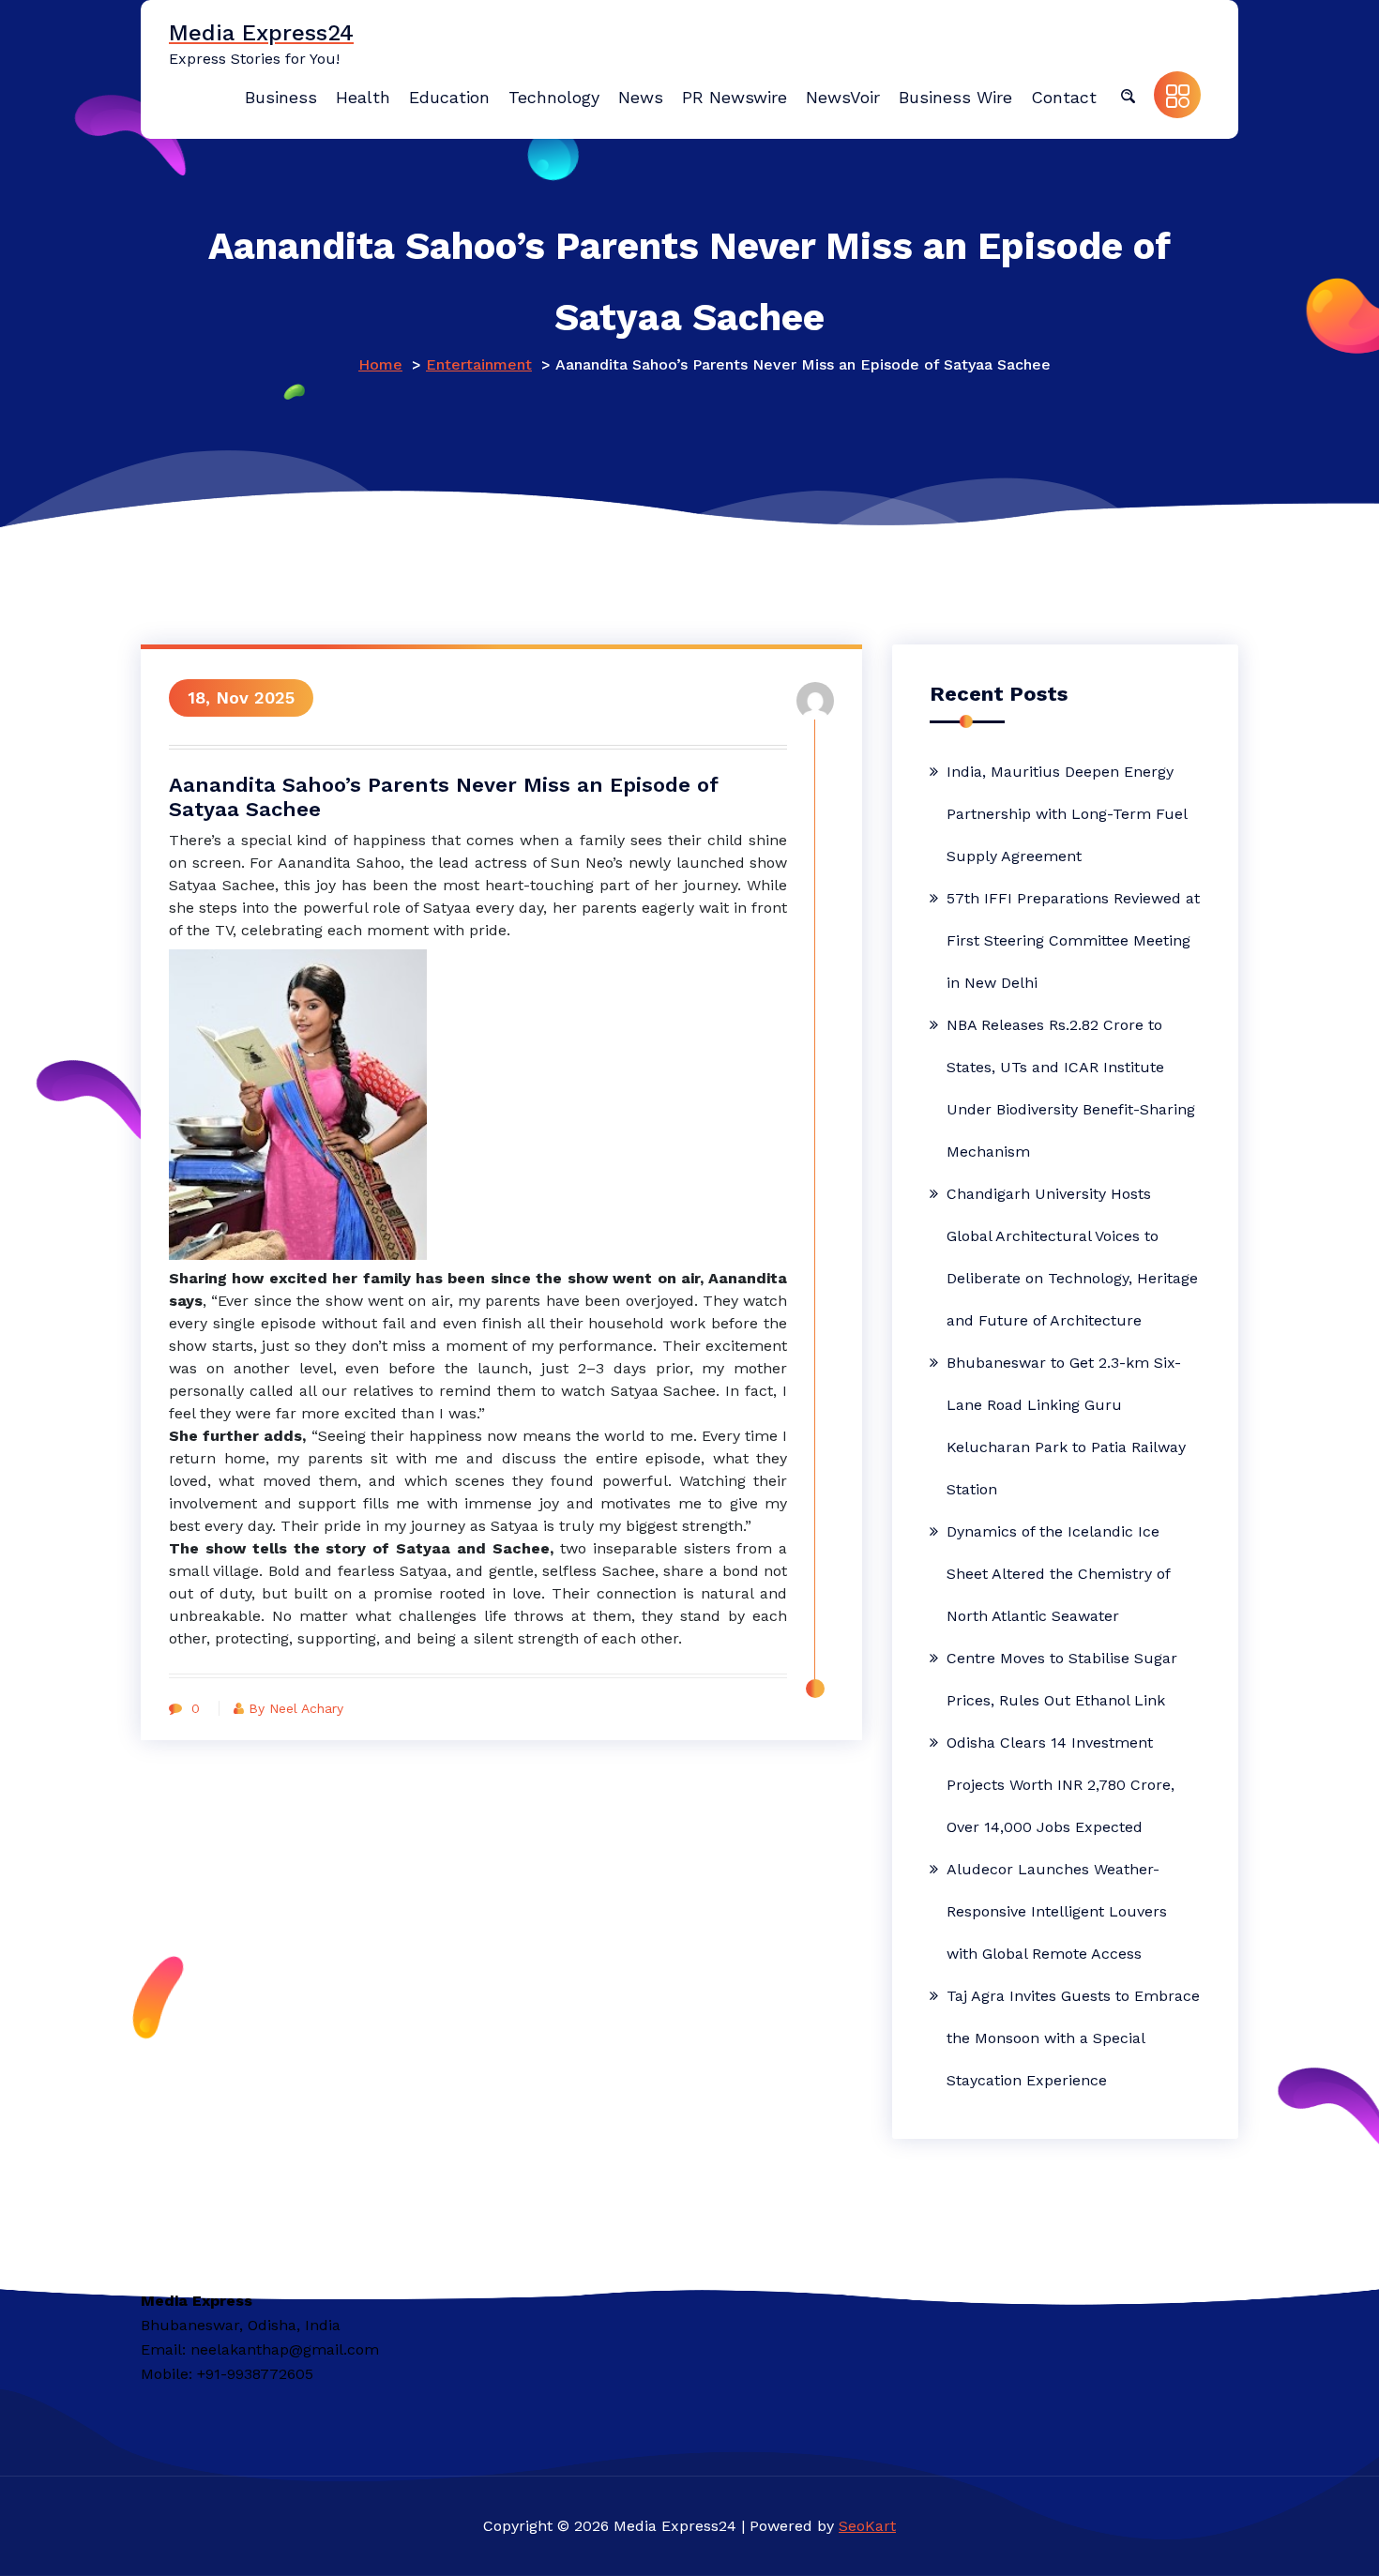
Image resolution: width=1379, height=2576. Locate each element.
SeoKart (867, 2526)
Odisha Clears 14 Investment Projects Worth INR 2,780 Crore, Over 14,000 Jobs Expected (1061, 1785)
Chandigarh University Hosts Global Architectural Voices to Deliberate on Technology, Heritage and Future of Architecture (1072, 1257)
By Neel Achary (296, 1708)
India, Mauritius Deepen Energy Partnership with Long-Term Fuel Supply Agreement (1067, 814)
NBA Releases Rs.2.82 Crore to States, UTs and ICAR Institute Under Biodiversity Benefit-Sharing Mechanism (1071, 1088)
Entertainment (479, 364)
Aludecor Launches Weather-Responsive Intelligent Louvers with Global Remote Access (1057, 1911)
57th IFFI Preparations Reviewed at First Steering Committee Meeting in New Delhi (1073, 940)
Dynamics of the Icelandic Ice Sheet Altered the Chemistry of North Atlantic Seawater (1058, 1574)
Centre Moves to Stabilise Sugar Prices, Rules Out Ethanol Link (1062, 1679)
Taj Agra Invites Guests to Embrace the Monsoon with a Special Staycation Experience (1073, 2038)
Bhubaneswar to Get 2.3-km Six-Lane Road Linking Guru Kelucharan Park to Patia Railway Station (1066, 1426)
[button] (1128, 95)
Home (380, 364)
